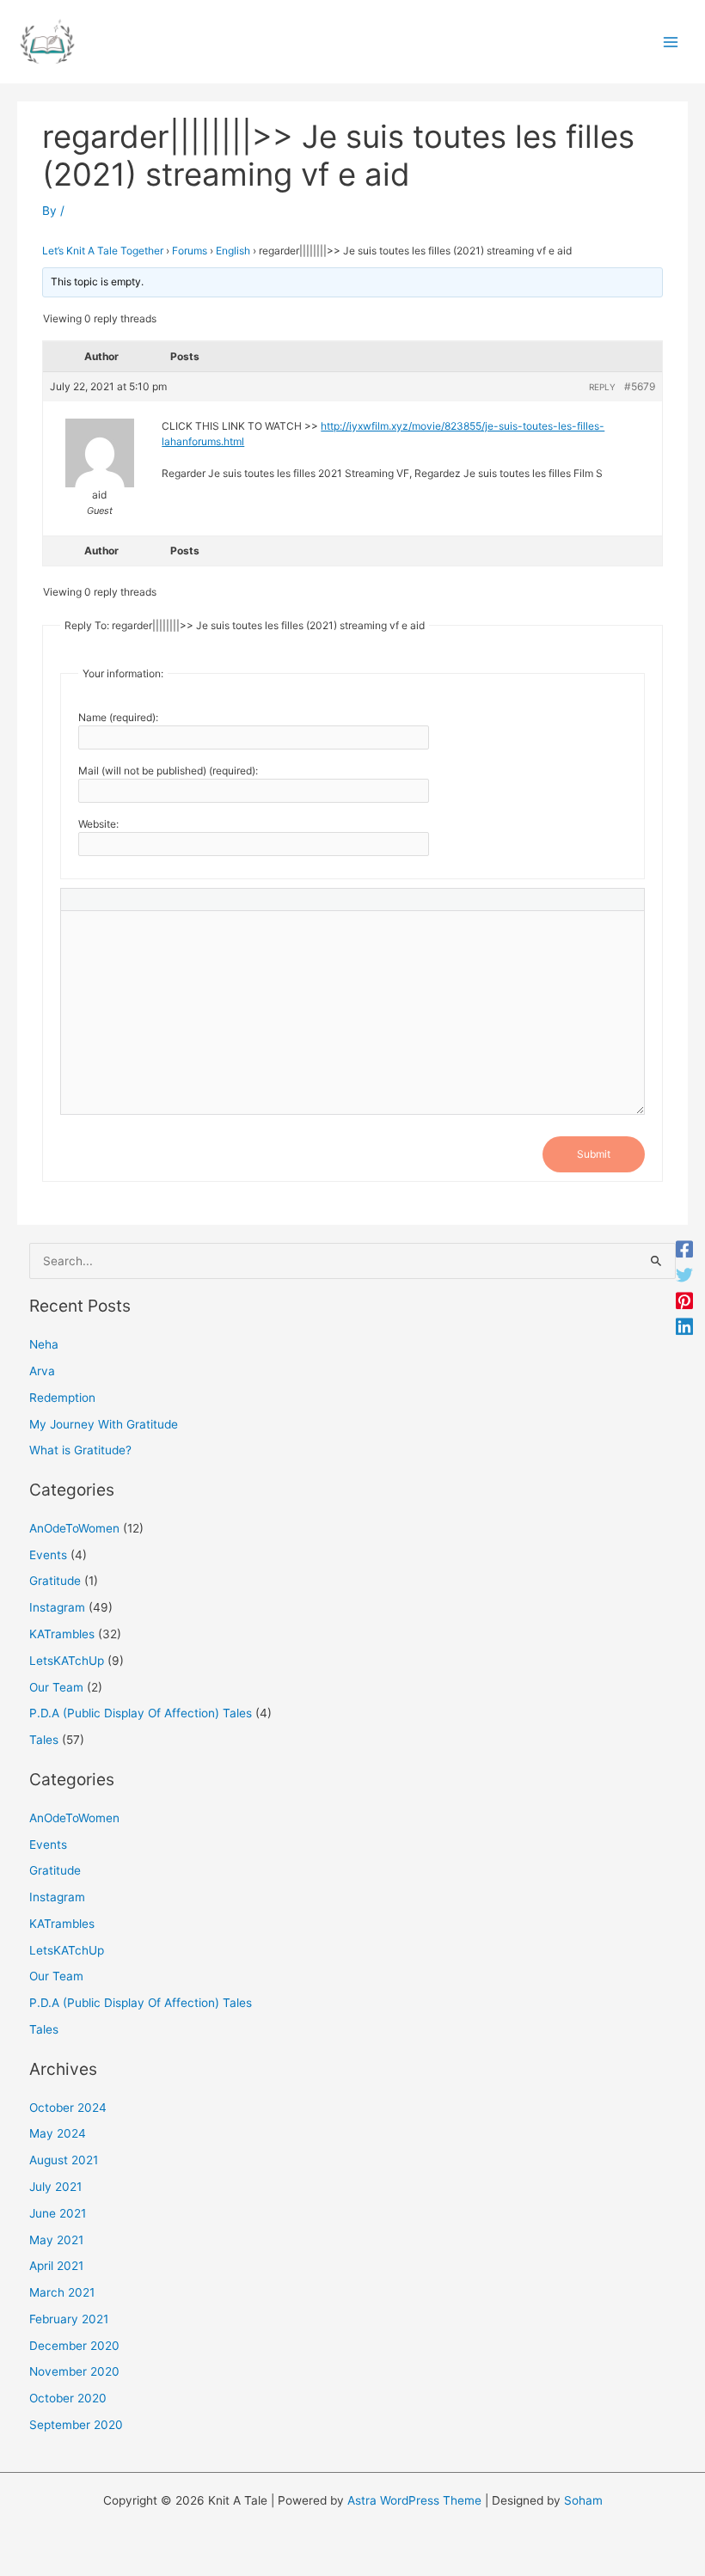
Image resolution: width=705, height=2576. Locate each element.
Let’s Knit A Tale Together (103, 251)
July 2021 (55, 2187)
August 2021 (64, 2160)
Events (48, 1555)
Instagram (57, 1607)
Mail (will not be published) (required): (168, 771)
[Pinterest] (684, 1301)
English (233, 251)
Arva (42, 1371)
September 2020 (76, 2425)
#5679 (640, 386)
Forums (190, 251)
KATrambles (62, 1634)
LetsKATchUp (67, 1661)
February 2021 (69, 2319)
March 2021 (62, 2292)
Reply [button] (602, 387)
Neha (44, 1344)
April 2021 (56, 2266)
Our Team (56, 1687)
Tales (44, 1740)
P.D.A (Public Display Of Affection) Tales (141, 1713)
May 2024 (58, 2133)
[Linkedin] (684, 1327)
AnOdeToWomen (74, 1528)
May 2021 (56, 2240)
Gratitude (55, 1581)
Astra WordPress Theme (414, 2500)
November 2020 (74, 2371)
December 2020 (74, 2346)
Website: (98, 824)
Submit (594, 1154)
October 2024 (68, 2108)
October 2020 (68, 2398)
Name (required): (118, 717)
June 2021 (58, 2213)
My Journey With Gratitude (104, 1424)
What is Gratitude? (80, 1450)
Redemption (62, 1398)
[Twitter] (684, 1276)
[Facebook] (684, 1250)
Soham (583, 2500)
